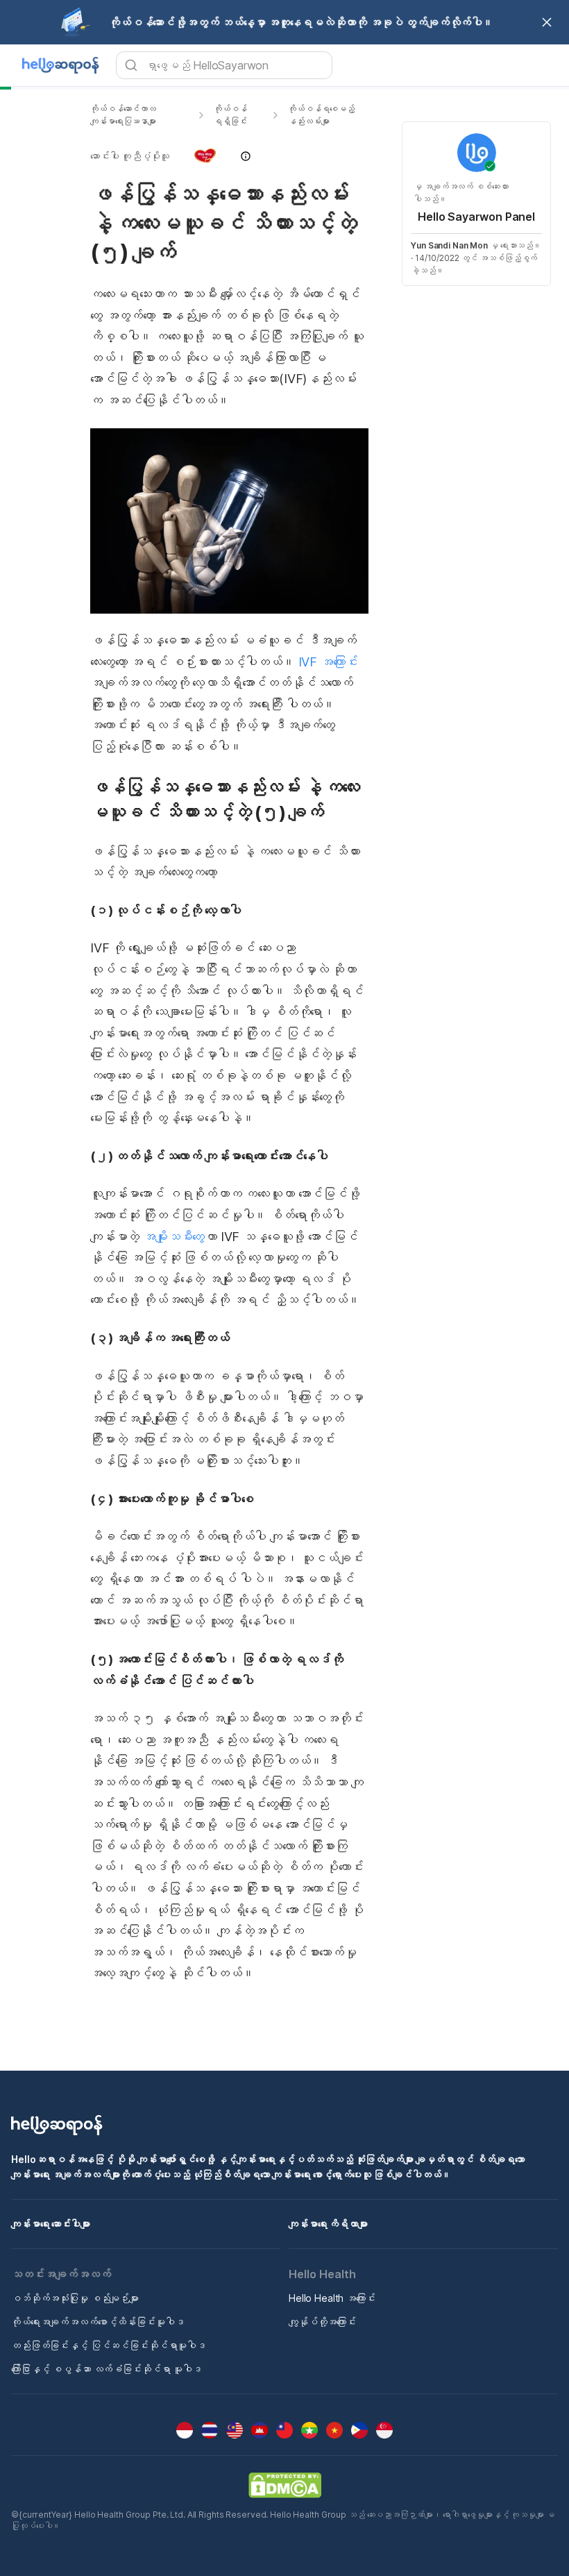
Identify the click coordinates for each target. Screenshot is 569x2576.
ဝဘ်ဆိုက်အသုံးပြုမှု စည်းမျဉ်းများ (75, 2298)
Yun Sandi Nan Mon (449, 245)
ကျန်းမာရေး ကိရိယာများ (328, 2224)
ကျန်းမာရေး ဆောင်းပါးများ (51, 2224)
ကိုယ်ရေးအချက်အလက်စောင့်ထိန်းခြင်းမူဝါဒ (97, 2322)
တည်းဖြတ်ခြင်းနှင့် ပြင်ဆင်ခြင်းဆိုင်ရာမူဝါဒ (109, 2345)
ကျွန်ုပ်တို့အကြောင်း (322, 2322)
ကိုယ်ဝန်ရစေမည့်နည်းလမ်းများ (321, 115)
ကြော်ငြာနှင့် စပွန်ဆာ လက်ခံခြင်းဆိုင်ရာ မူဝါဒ (107, 2369)
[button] (229, 156)
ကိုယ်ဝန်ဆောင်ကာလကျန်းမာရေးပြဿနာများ (123, 115)
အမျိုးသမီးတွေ (174, 1237)
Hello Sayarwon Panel (476, 217)
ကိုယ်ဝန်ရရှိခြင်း (230, 115)
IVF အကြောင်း (328, 662)
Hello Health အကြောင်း (332, 2298)
